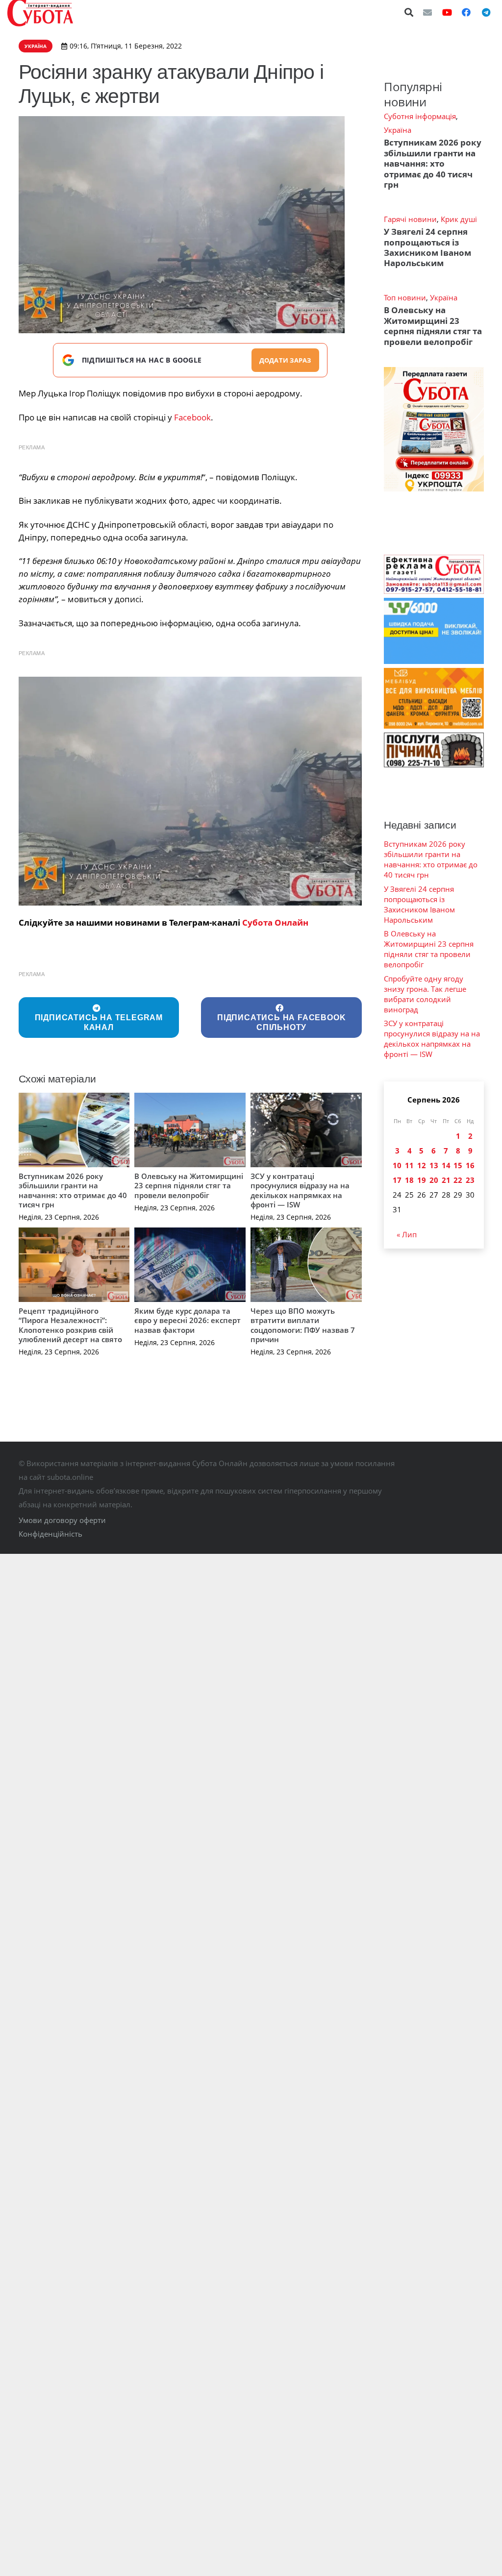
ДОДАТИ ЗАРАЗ (285, 360)
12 (422, 1165)
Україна (398, 130)
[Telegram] (486, 12)
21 (446, 1180)
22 (458, 1180)
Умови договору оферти (62, 1520)
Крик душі (459, 219)
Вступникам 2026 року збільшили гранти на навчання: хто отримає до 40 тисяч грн (73, 1190)
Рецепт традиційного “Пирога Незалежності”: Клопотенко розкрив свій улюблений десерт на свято (70, 1325)
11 (409, 1165)
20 (434, 1180)
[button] (409, 12)
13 (434, 1165)
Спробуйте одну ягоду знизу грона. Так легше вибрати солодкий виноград (425, 994)
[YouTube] (447, 12)
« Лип (407, 1234)
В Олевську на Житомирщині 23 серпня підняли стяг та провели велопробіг (189, 1186)
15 (458, 1165)
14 (446, 1165)
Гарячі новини (410, 219)
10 (397, 1165)
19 (422, 1180)
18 (409, 1180)
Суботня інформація (420, 116)
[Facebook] (466, 12)
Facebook (192, 417)
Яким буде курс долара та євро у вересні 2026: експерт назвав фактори (188, 1320)
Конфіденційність (50, 1534)
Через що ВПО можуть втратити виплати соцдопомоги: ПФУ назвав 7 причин (303, 1325)
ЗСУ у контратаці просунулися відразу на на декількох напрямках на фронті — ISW (300, 1190)
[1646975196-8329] (190, 791)
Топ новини (405, 297)
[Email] (427, 12)
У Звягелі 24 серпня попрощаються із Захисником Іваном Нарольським (427, 247)
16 (470, 1165)
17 (397, 1180)
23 (470, 1180)
